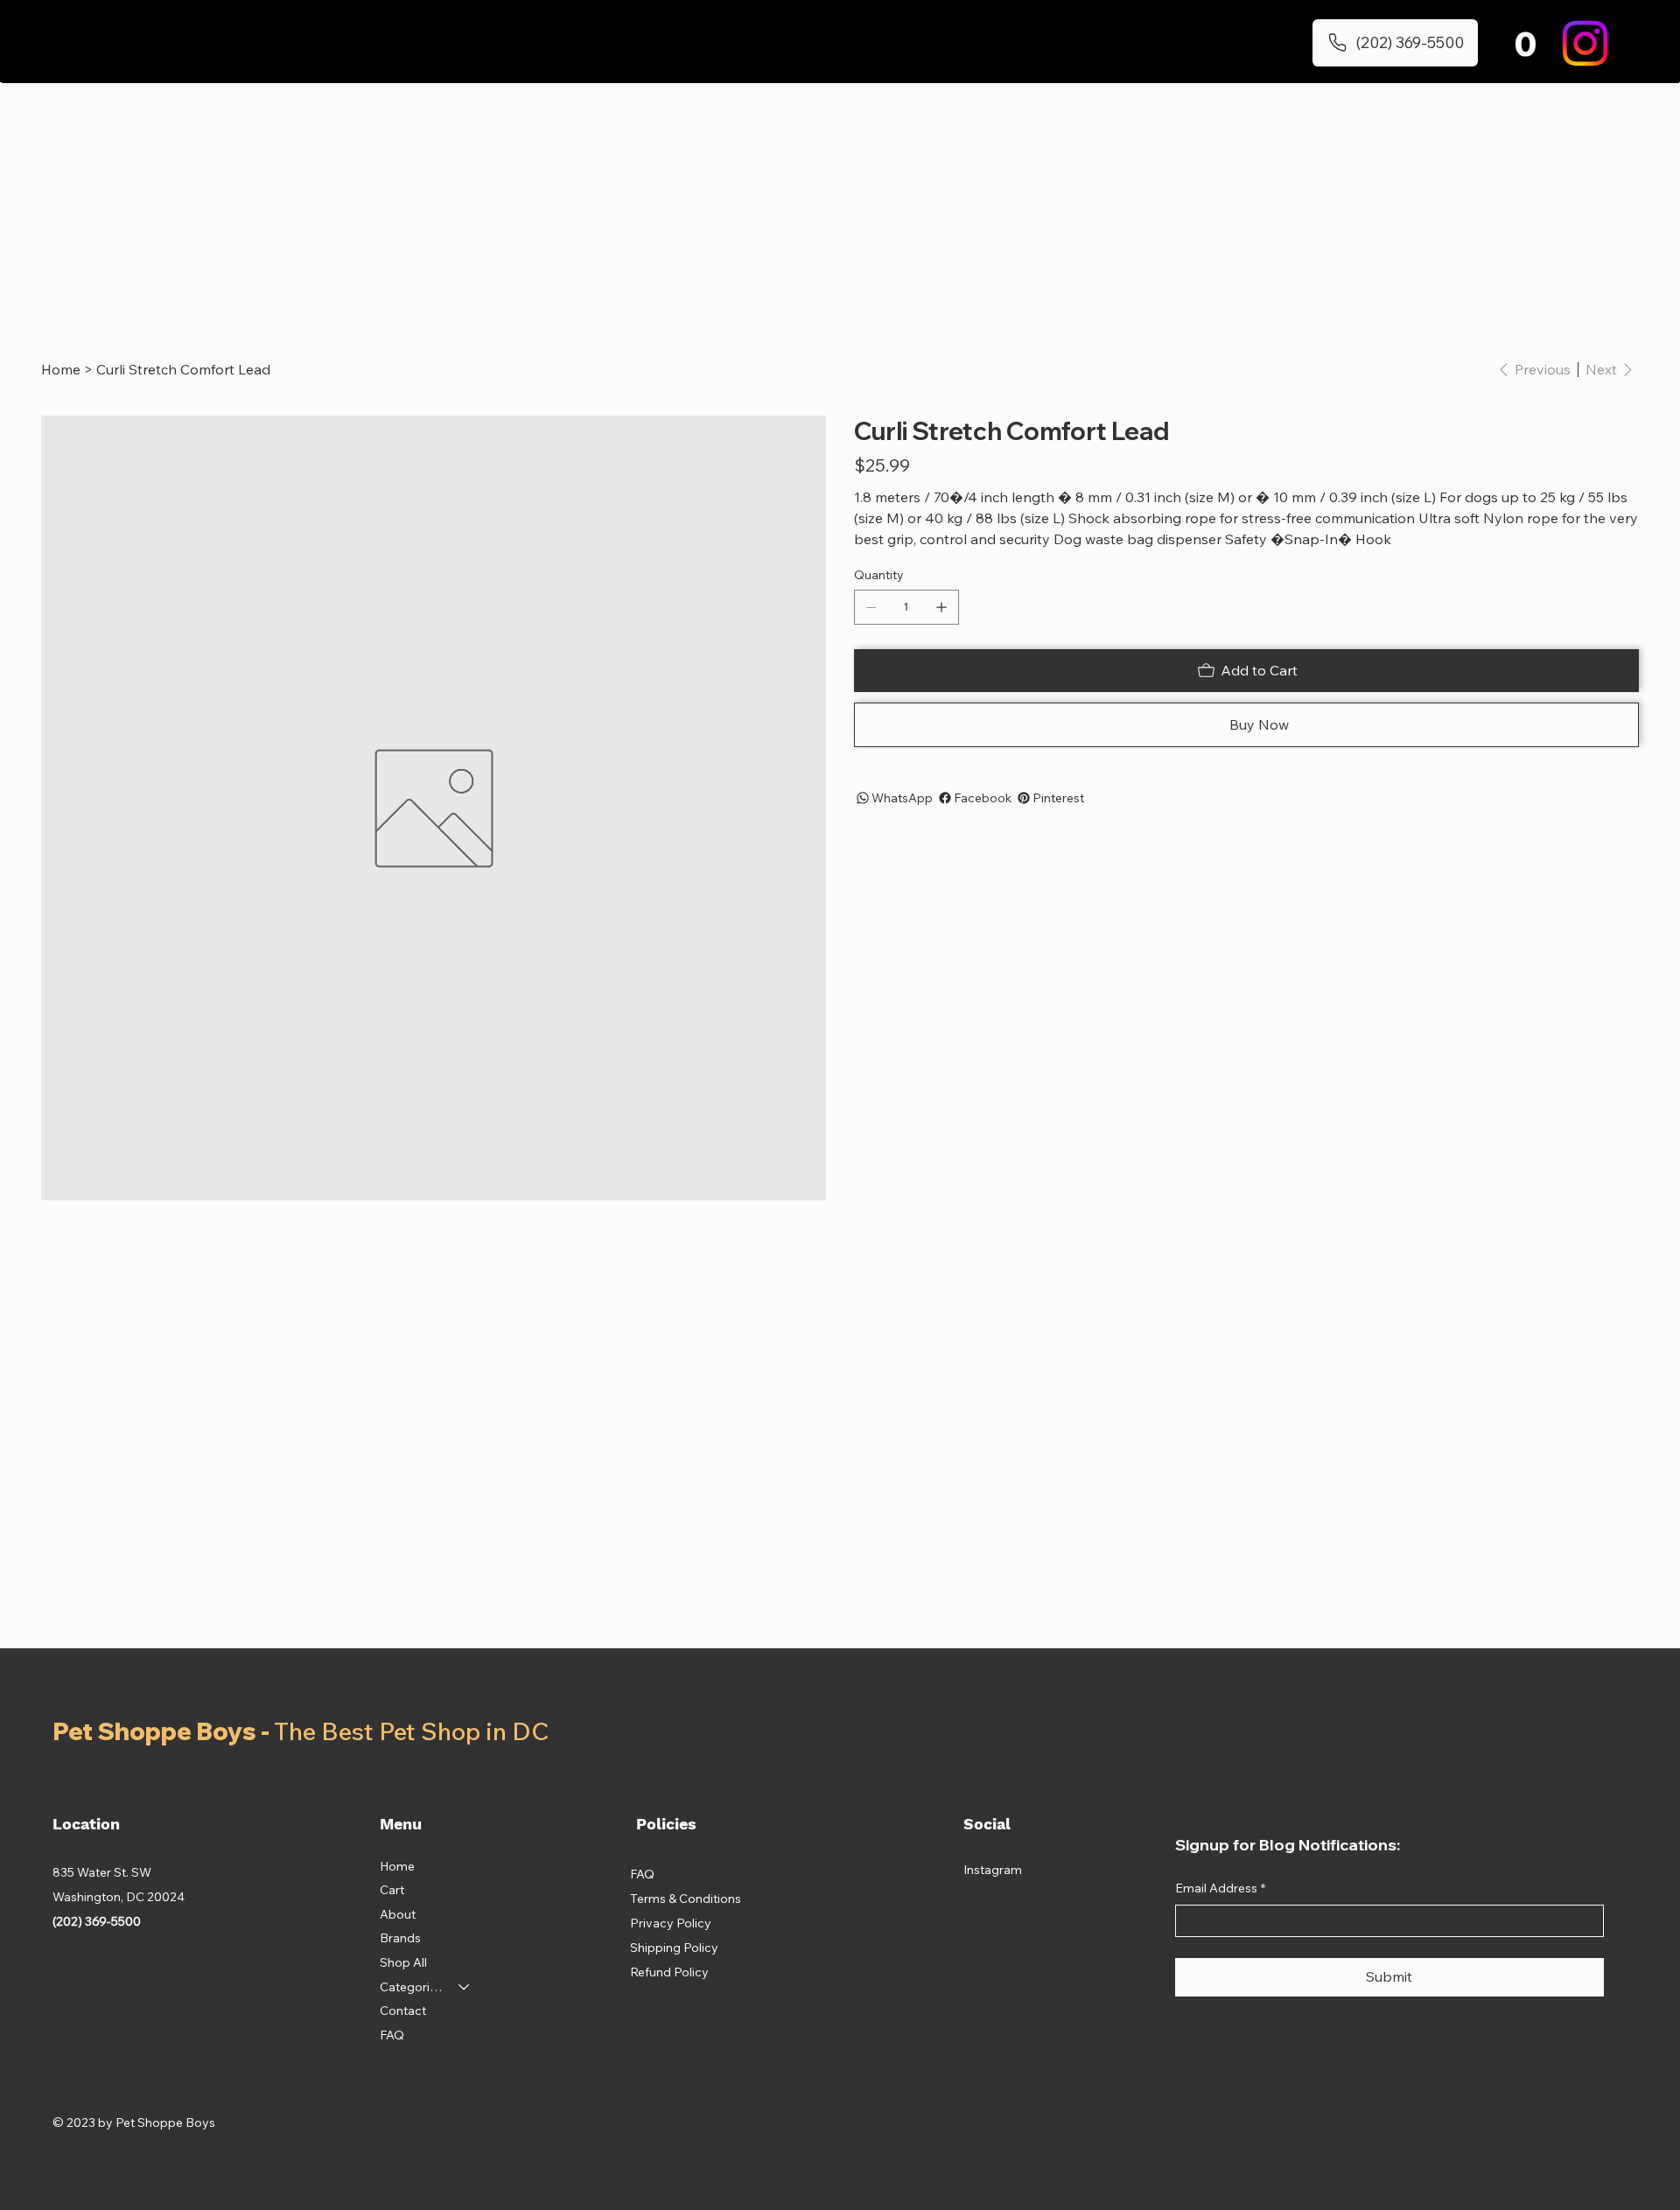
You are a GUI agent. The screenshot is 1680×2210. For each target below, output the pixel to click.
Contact (403, 2011)
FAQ (392, 2035)
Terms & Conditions (686, 1899)
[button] (1525, 43)
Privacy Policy (671, 1923)
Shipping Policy (674, 1948)
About (398, 1914)
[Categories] (465, 1988)
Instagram (993, 1870)
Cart (392, 1890)
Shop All (403, 1962)
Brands (400, 1938)
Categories (411, 1987)
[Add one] (941, 607)
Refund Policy (669, 1972)
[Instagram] (1585, 43)
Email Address (1220, 1888)
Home (397, 1866)
